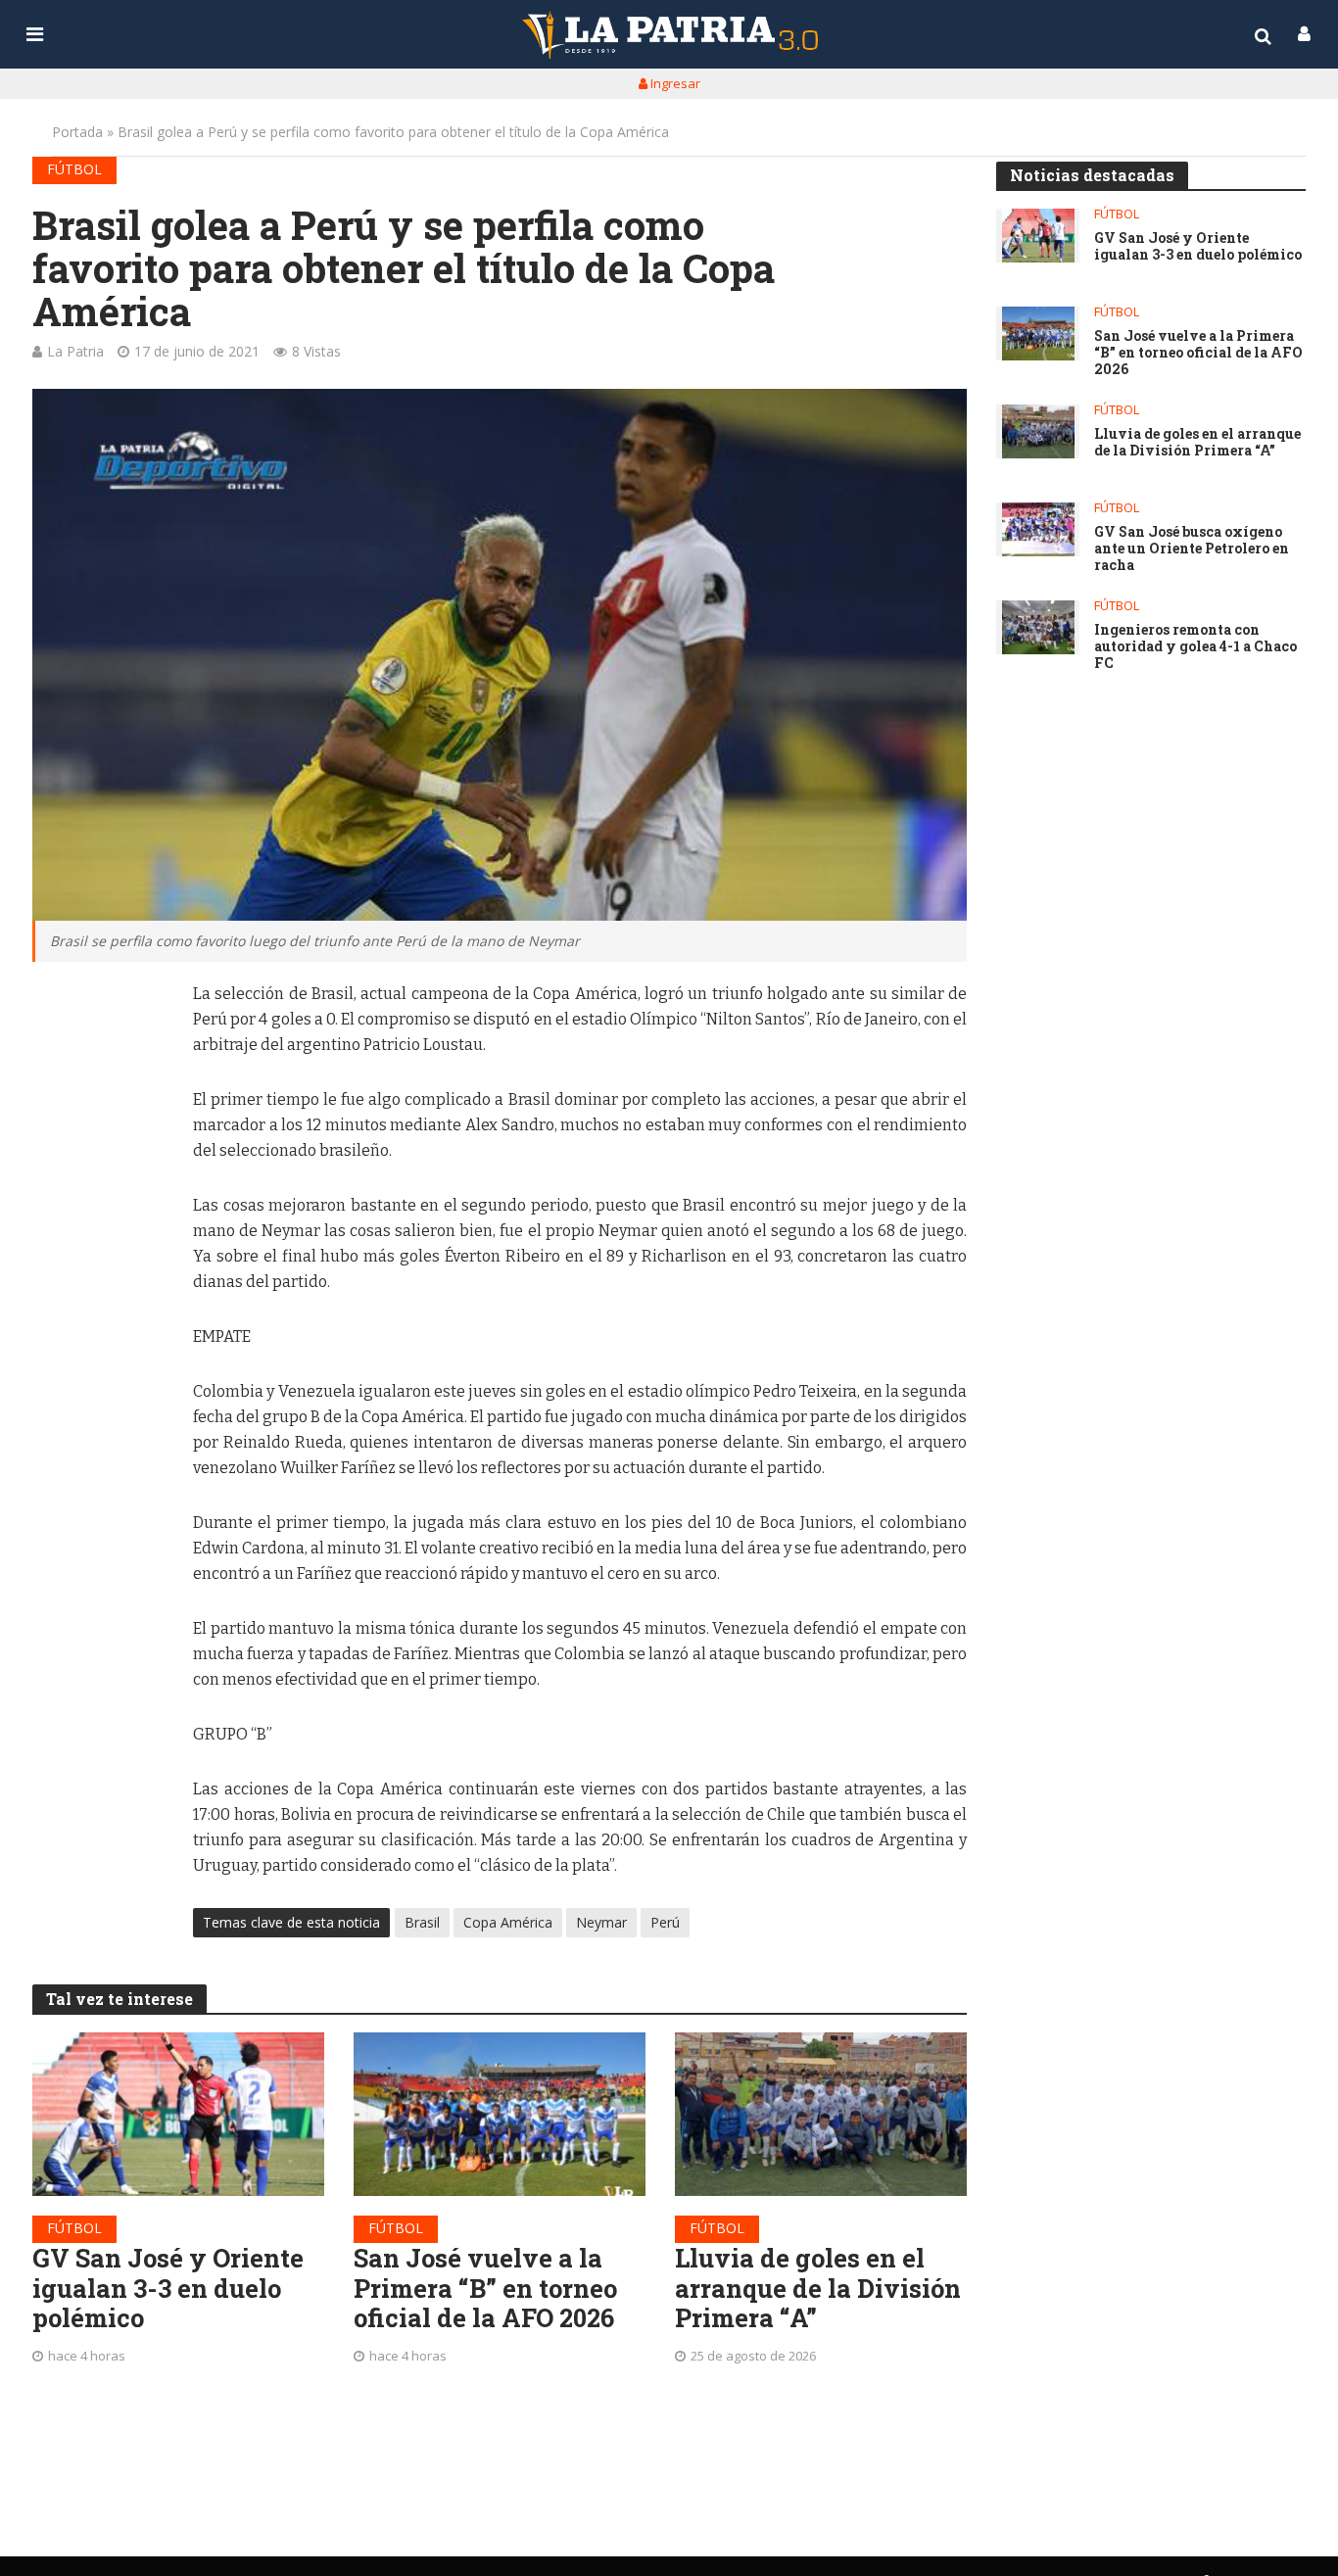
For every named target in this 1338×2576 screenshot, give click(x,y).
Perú (665, 1922)
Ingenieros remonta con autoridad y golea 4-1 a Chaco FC (1195, 646)
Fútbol (74, 169)
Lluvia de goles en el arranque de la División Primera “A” (818, 2288)
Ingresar (674, 83)
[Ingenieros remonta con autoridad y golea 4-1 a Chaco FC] (1038, 627)
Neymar (601, 1922)
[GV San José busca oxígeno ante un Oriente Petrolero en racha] (1038, 529)
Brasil (422, 1922)
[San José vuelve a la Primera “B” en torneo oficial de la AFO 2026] (500, 2114)
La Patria (75, 351)
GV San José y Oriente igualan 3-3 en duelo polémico (168, 2288)
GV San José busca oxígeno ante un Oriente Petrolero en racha (1192, 549)
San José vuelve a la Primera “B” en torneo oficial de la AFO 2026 (485, 2288)
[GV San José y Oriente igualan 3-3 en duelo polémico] (178, 2114)
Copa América (508, 1922)
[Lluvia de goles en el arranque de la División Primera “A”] (821, 2114)
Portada (77, 132)
